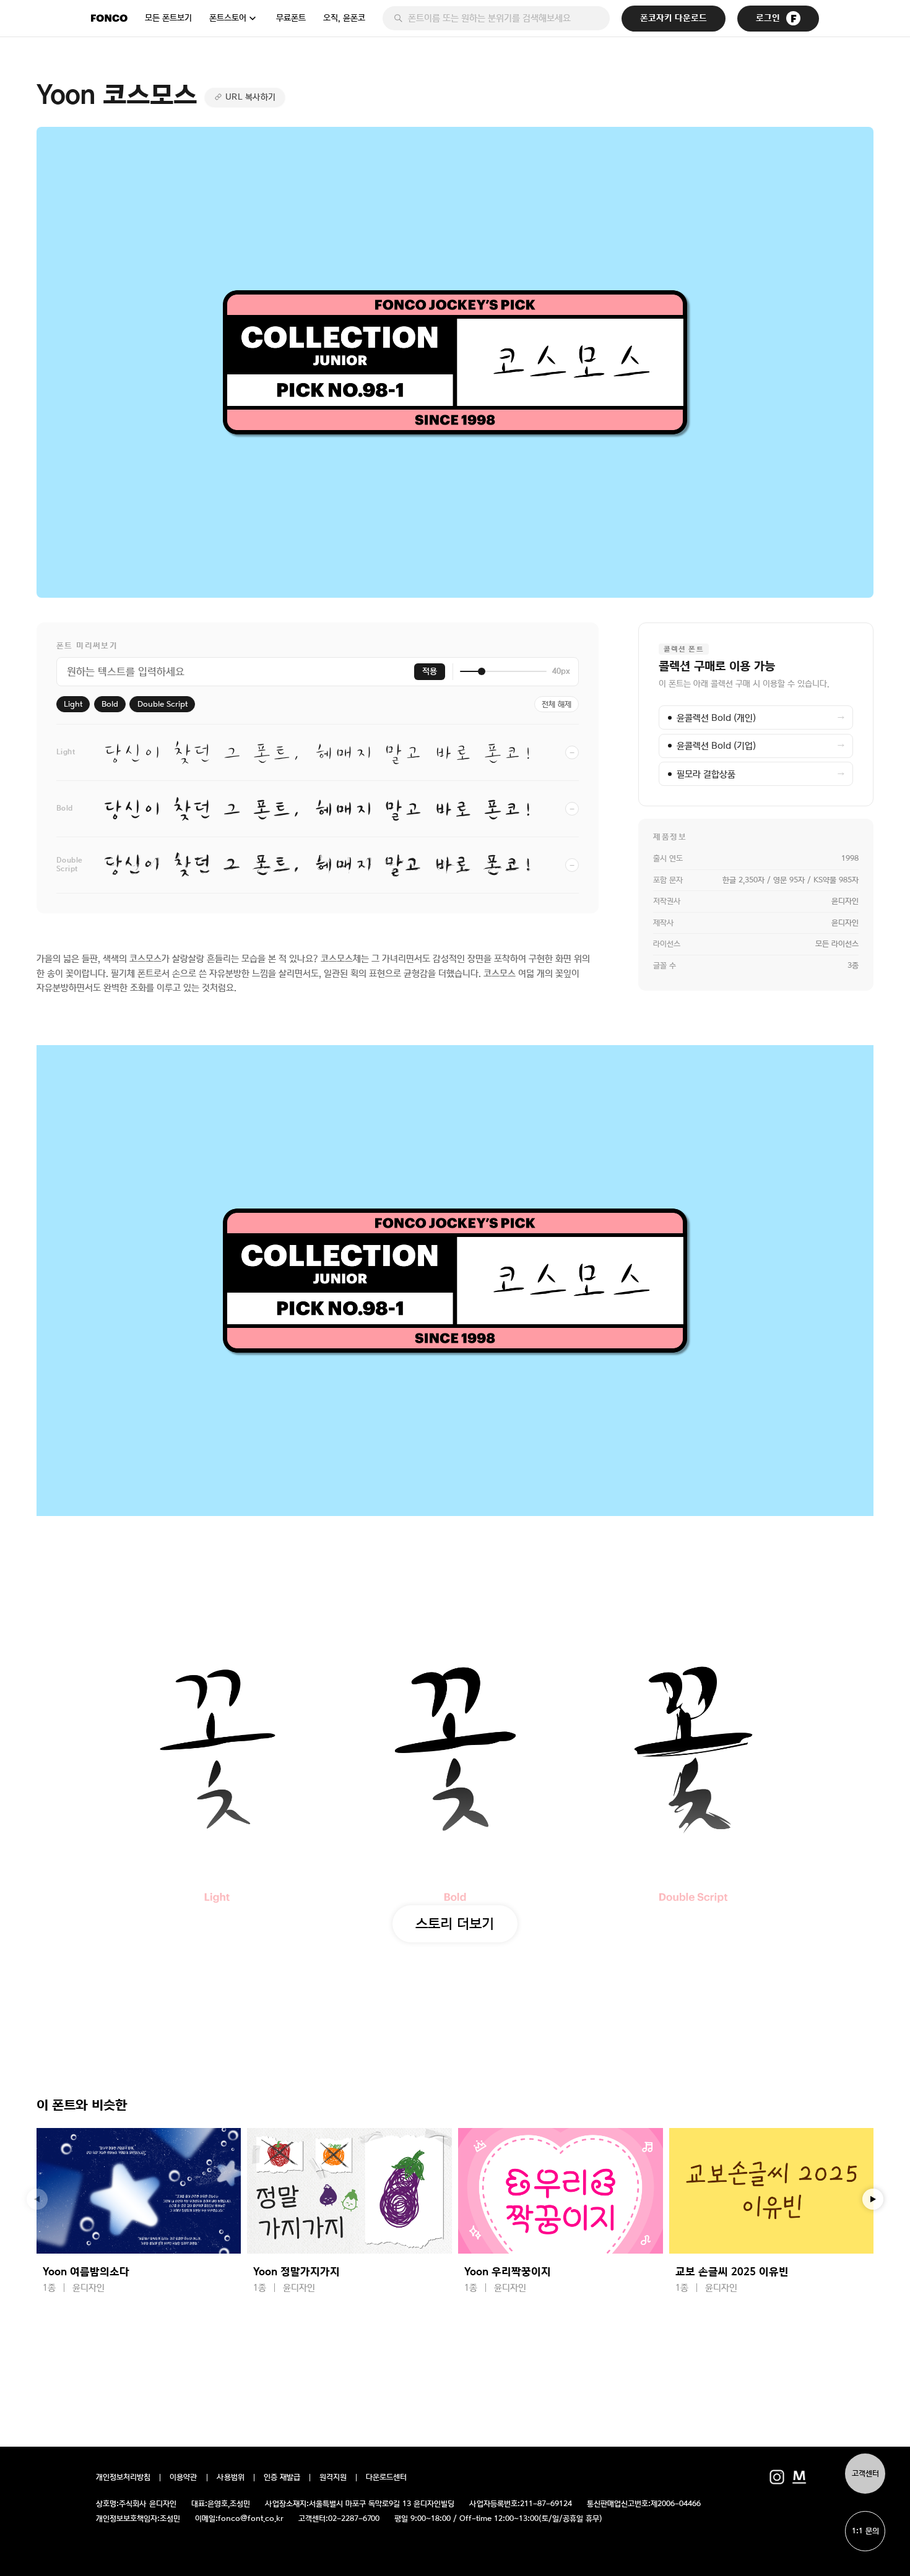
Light (73, 704)
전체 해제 (557, 704)
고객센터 (865, 2474)
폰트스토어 (228, 18)
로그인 (768, 18)
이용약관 (184, 2478)
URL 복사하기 (250, 97)
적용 (430, 671)
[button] (873, 2199)
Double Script (162, 704)
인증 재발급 (282, 2478)
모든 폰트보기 (168, 18)
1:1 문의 (865, 2531)
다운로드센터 (386, 2478)
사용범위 (231, 2478)
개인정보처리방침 (123, 2478)
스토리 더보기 (455, 1923)
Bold (110, 704)
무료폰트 (291, 18)
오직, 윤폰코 (344, 18)
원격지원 (333, 2478)
